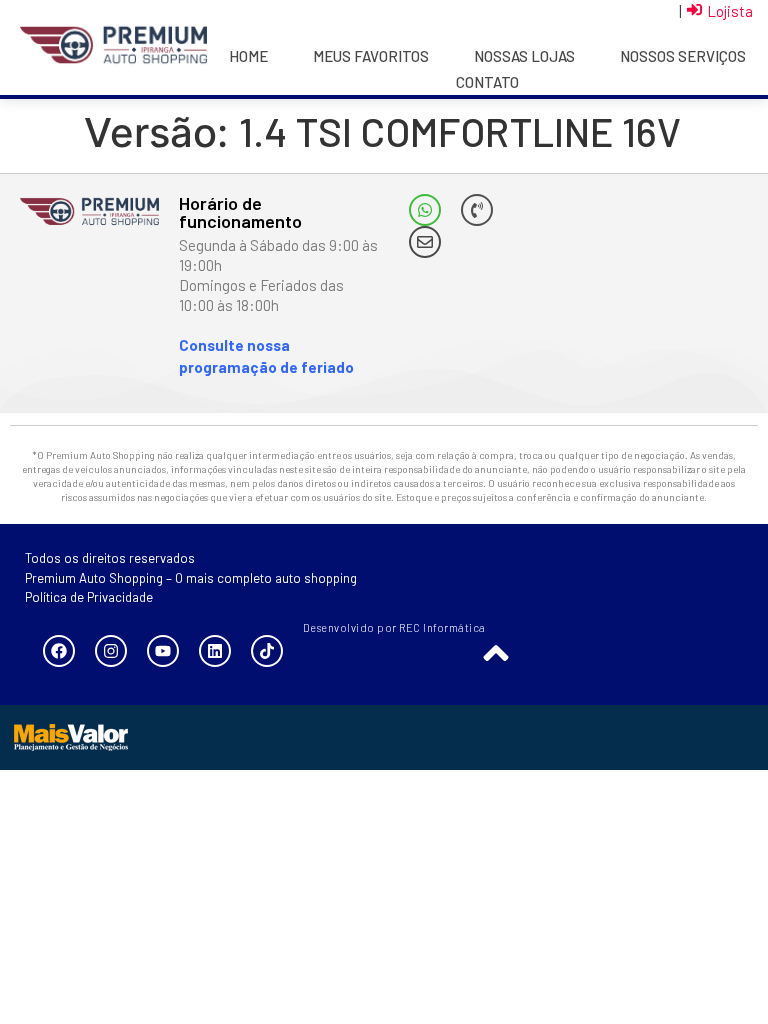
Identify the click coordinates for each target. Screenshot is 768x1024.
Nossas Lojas (524, 56)
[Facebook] (59, 651)
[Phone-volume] (477, 210)
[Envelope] (425, 242)
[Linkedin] (215, 651)
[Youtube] (163, 651)
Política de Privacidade (89, 597)
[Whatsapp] (425, 210)
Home (248, 56)
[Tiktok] (267, 651)
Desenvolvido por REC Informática (394, 627)
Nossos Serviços (683, 56)
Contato (487, 82)
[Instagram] (111, 651)
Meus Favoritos (371, 56)
